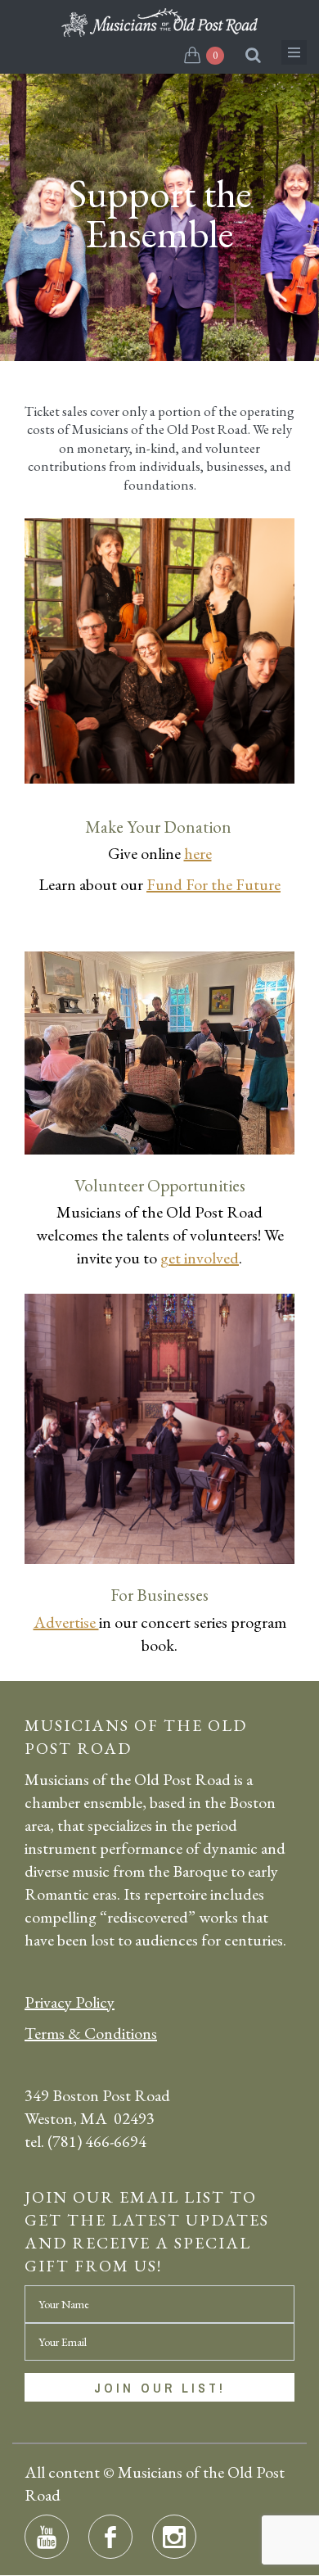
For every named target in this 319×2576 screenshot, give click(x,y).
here (198, 853)
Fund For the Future (213, 884)
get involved (200, 1258)
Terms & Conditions (91, 2033)
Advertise (66, 1622)
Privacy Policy (70, 2002)
